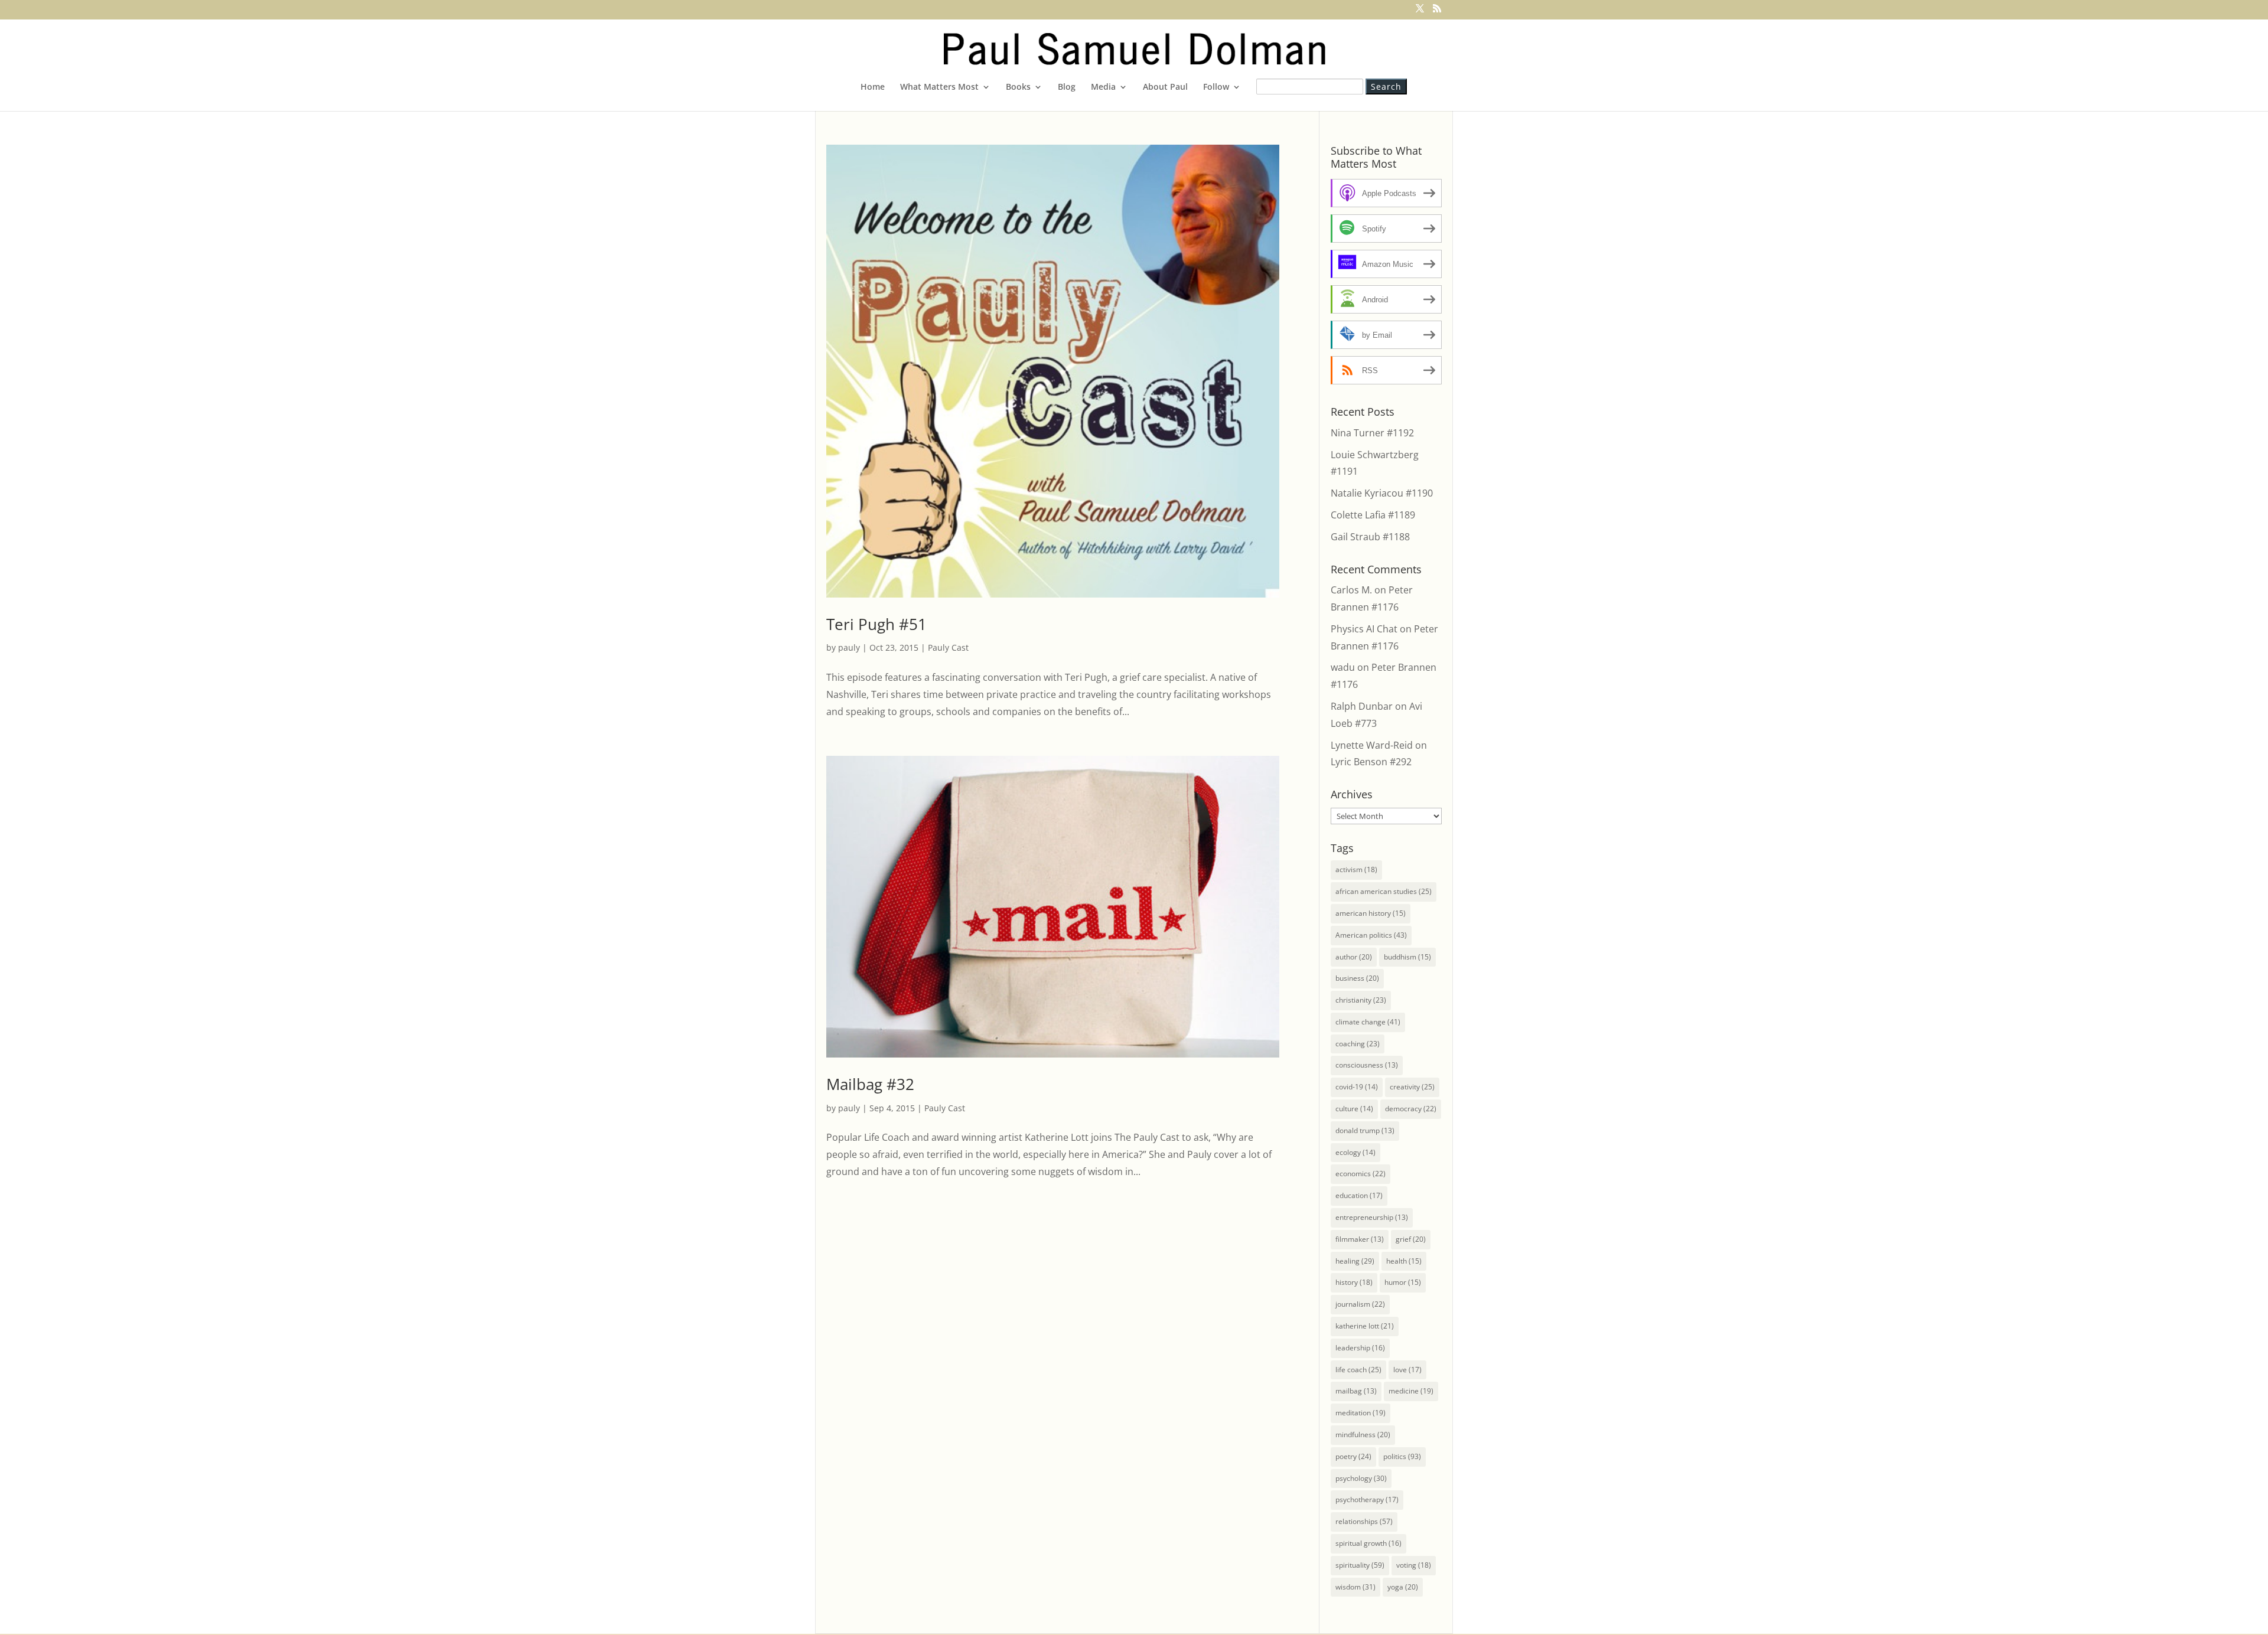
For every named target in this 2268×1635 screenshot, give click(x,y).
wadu (1343, 667)
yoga (1403, 1587)
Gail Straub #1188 (1370, 537)
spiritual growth (1368, 1543)
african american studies (1384, 891)
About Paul (1165, 87)
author (1354, 957)
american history (1371, 913)
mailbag (1356, 1391)
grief (1411, 1239)
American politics (1371, 935)
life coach (1358, 1370)
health (1404, 1261)
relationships (1364, 1521)
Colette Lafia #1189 (1373, 515)
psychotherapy (1367, 1499)
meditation (1361, 1413)
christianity (1361, 1000)
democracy (1411, 1109)
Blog (1067, 87)
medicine (1411, 1391)
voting (1414, 1565)
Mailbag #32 (870, 1084)
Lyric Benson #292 (1371, 762)
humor (1403, 1282)
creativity (1412, 1087)
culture (1354, 1109)
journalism (1360, 1304)
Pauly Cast (948, 647)
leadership (1360, 1348)
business (1357, 978)
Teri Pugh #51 (876, 624)
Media (1103, 87)
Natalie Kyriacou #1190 (1382, 493)
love (1407, 1370)
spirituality (1360, 1565)
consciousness (1367, 1065)
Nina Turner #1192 (1372, 433)
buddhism (1407, 957)
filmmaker (1360, 1239)
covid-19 (1357, 1087)
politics (1402, 1456)
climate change (1368, 1022)
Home (873, 87)
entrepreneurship (1372, 1217)
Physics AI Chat (1364, 629)
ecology (1355, 1152)
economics (1361, 1174)
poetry (1353, 1456)
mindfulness (1363, 1435)
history (1354, 1282)
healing (1355, 1261)
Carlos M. (1351, 590)
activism (1356, 869)
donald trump (1365, 1130)
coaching (1358, 1044)
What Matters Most (939, 87)
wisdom (1355, 1587)
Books (1018, 87)
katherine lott (1365, 1326)
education (1359, 1195)
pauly (849, 647)
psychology (1361, 1478)
